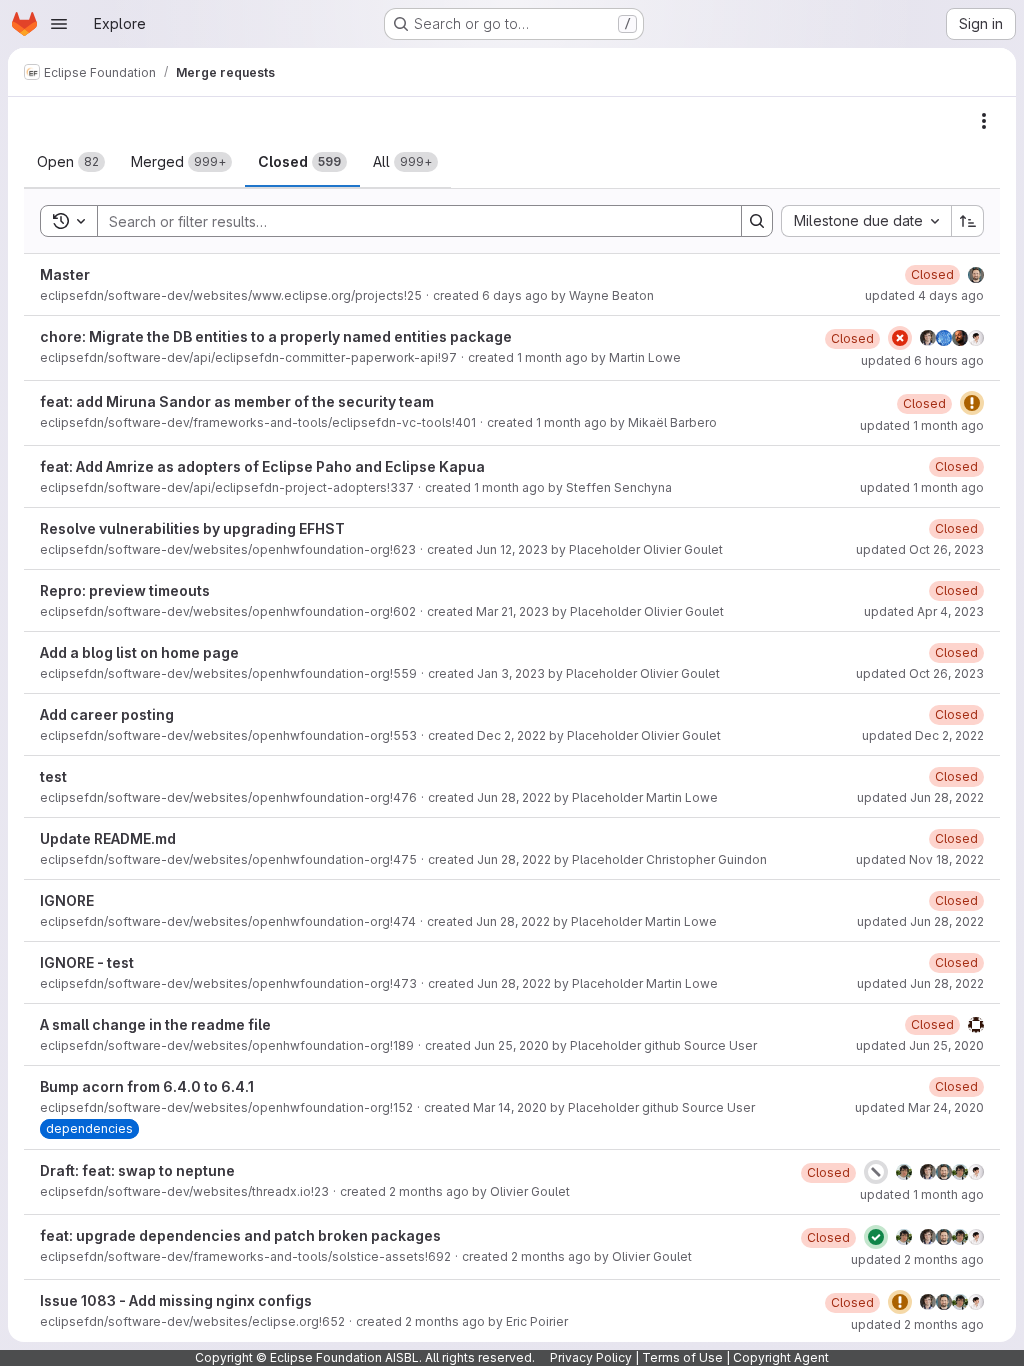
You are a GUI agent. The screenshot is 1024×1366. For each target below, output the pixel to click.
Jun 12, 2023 (512, 549)
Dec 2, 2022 (511, 735)
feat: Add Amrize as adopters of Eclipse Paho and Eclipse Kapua (262, 466)
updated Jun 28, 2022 (920, 797)
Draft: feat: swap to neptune (137, 1170)
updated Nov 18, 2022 (920, 859)
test (53, 776)
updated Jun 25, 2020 (920, 1045)
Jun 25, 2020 (511, 1045)
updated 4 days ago (924, 295)
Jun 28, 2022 (514, 797)
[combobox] (866, 221)
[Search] (757, 221)
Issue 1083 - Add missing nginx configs (176, 1300)
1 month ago (552, 357)
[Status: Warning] (972, 403)
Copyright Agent (781, 1357)
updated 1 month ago (922, 425)
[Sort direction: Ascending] (968, 221)
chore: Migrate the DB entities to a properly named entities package (276, 336)
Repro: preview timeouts (125, 590)
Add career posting (107, 714)
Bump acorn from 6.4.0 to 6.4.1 (147, 1086)
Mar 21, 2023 (512, 611)
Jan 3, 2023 (511, 673)
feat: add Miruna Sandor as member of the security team (237, 401)
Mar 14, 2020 (510, 1107)
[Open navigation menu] (59, 24)
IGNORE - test (87, 962)
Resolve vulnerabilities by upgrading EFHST (192, 528)
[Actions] (984, 121)
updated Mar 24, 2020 (919, 1107)
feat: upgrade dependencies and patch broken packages (240, 1235)
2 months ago (429, 1191)
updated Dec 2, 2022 (923, 735)
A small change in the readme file (155, 1024)
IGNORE (67, 900)
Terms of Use (682, 1357)
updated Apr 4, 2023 (924, 611)
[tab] (71, 162)
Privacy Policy (591, 1357)
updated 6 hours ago (922, 360)
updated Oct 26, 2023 (920, 549)
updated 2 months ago (917, 1259)
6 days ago (515, 295)
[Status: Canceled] (876, 1172)
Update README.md (108, 838)
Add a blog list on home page (139, 652)
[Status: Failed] (900, 338)
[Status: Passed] (876, 1237)
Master (65, 274)
